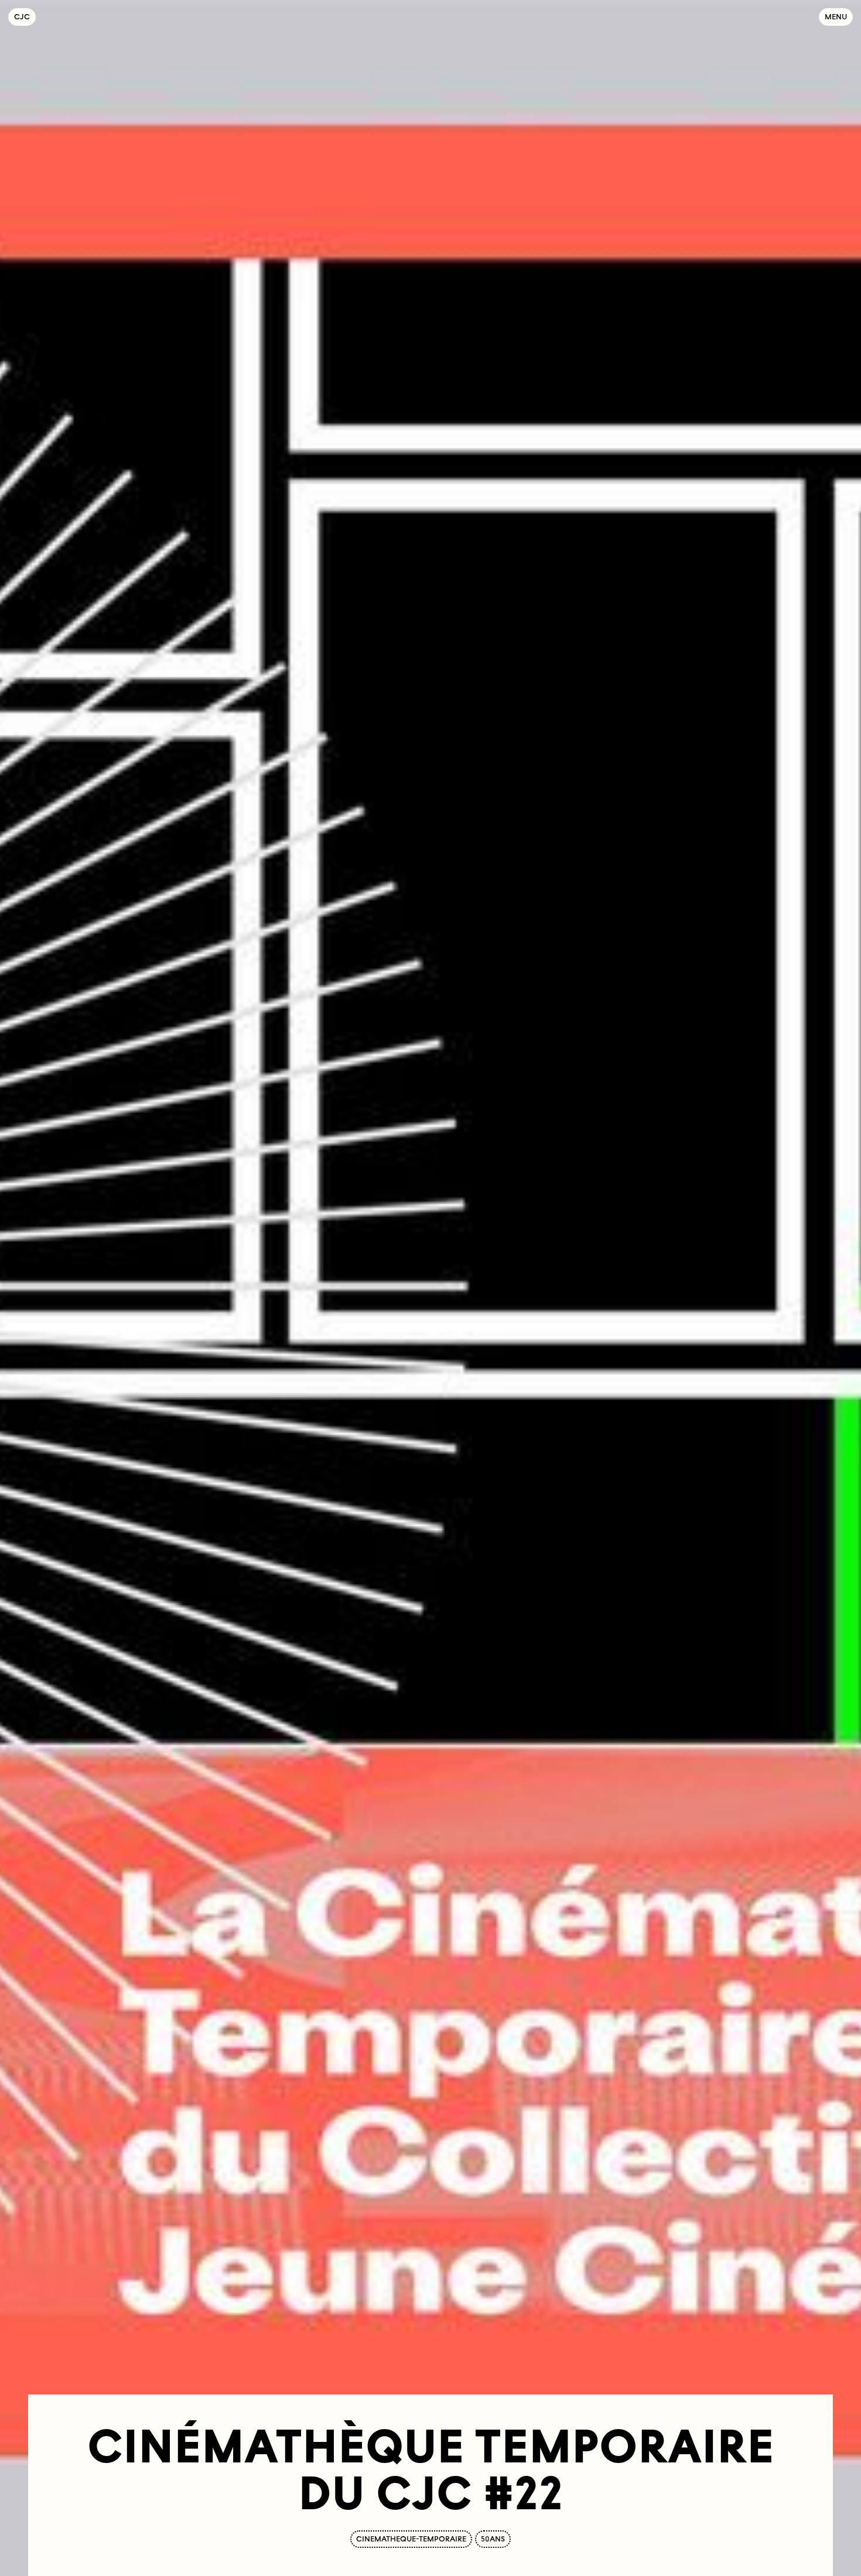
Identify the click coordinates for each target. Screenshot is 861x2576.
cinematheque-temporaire (411, 2539)
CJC (25, 17)
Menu (836, 17)
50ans (493, 2539)
